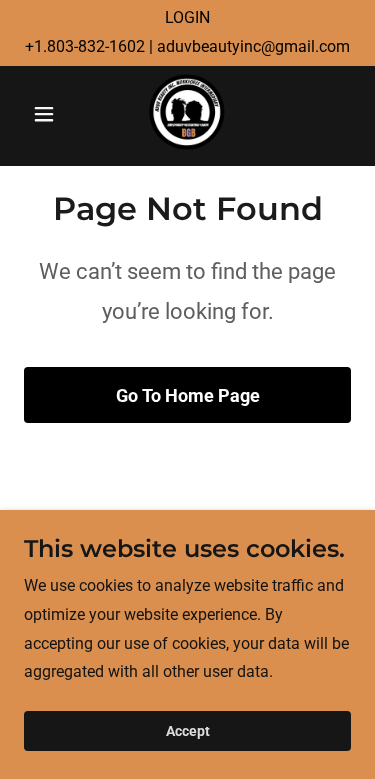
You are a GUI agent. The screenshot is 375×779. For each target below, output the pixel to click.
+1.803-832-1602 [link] (85, 46)
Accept (188, 731)
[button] (48, 114)
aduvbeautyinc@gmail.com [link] (253, 46)
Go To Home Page (188, 395)
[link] (187, 114)
